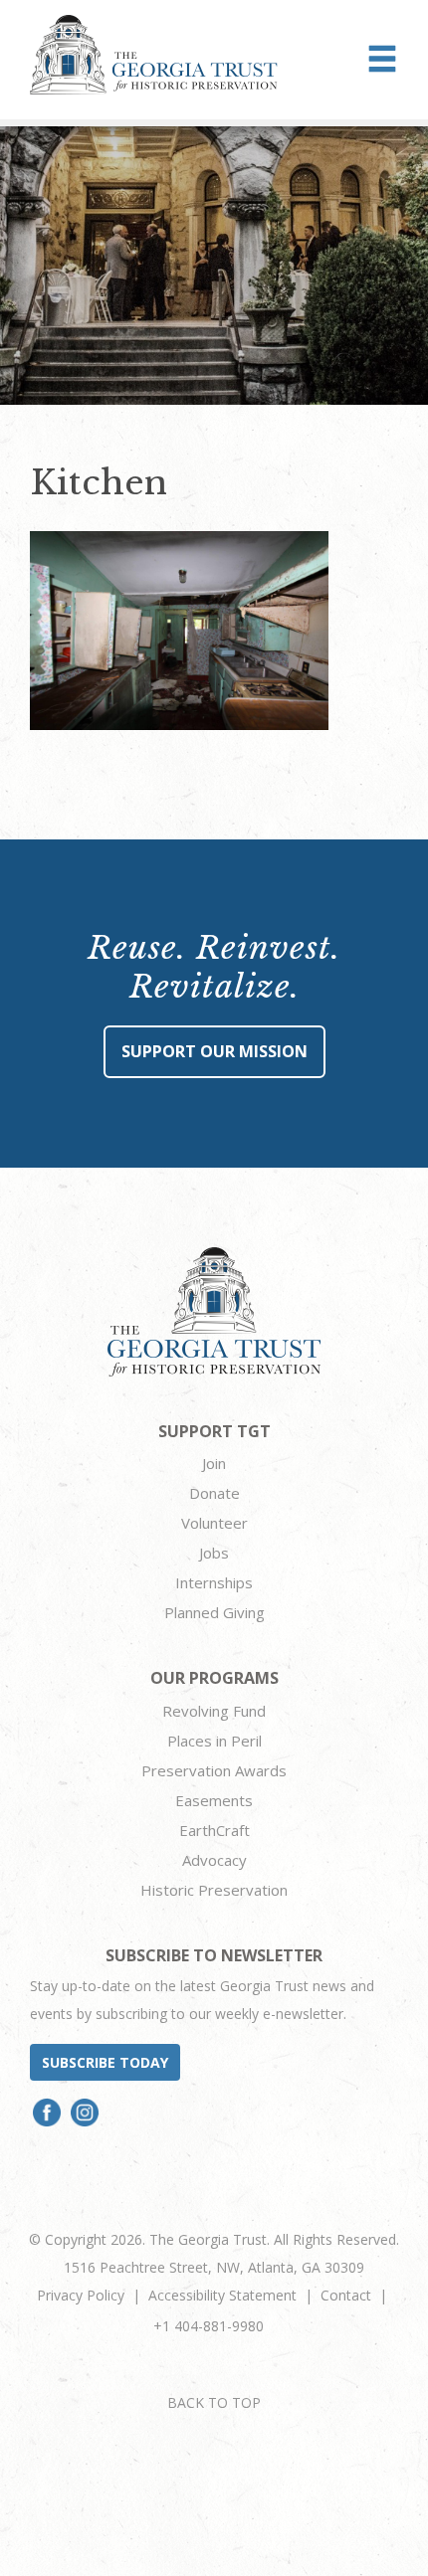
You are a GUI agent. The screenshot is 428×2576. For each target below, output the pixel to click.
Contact (346, 2295)
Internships (214, 1582)
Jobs (214, 1553)
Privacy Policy (81, 2295)
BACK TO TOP (214, 2402)
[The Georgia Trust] (154, 55)
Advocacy (214, 1860)
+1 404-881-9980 (209, 2326)
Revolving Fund (214, 1711)
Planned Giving (214, 1612)
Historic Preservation (214, 1890)
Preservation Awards (214, 1770)
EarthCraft (214, 1830)
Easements (214, 1800)
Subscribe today (105, 2062)
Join (214, 1463)
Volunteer (214, 1523)
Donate (214, 1493)
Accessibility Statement (222, 2295)
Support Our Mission (214, 1051)
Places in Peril (214, 1741)
